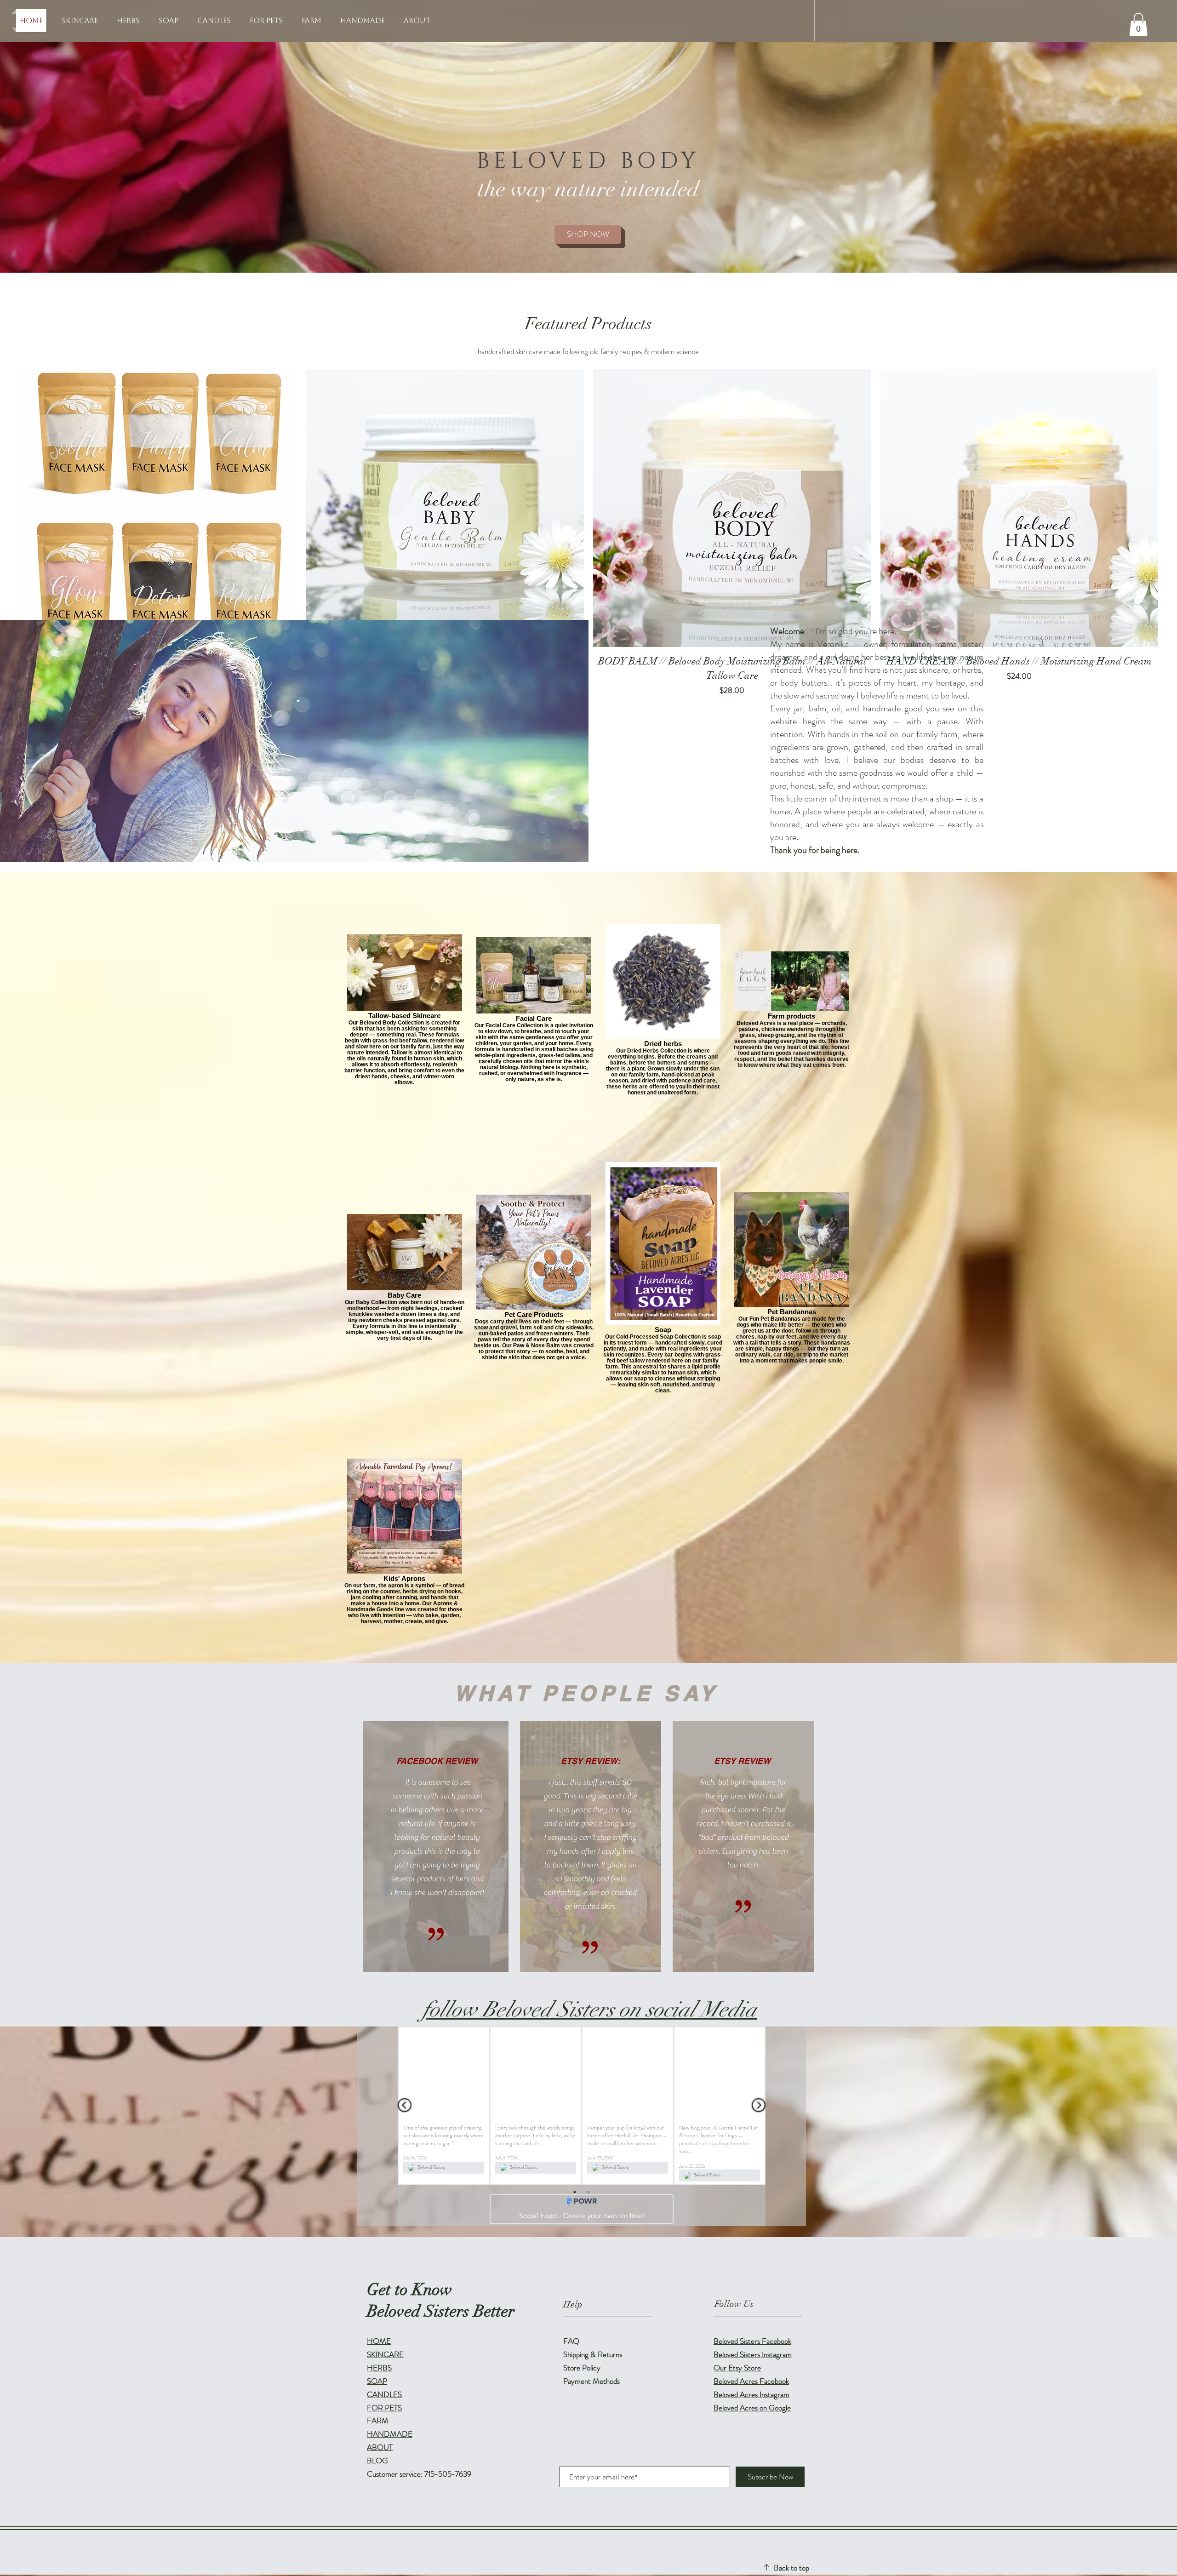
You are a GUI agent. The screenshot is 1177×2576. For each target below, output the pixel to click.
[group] (588, 533)
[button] (1138, 24)
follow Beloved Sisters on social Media (590, 2009)
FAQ (571, 2348)
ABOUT (380, 2455)
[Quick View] (158, 508)
